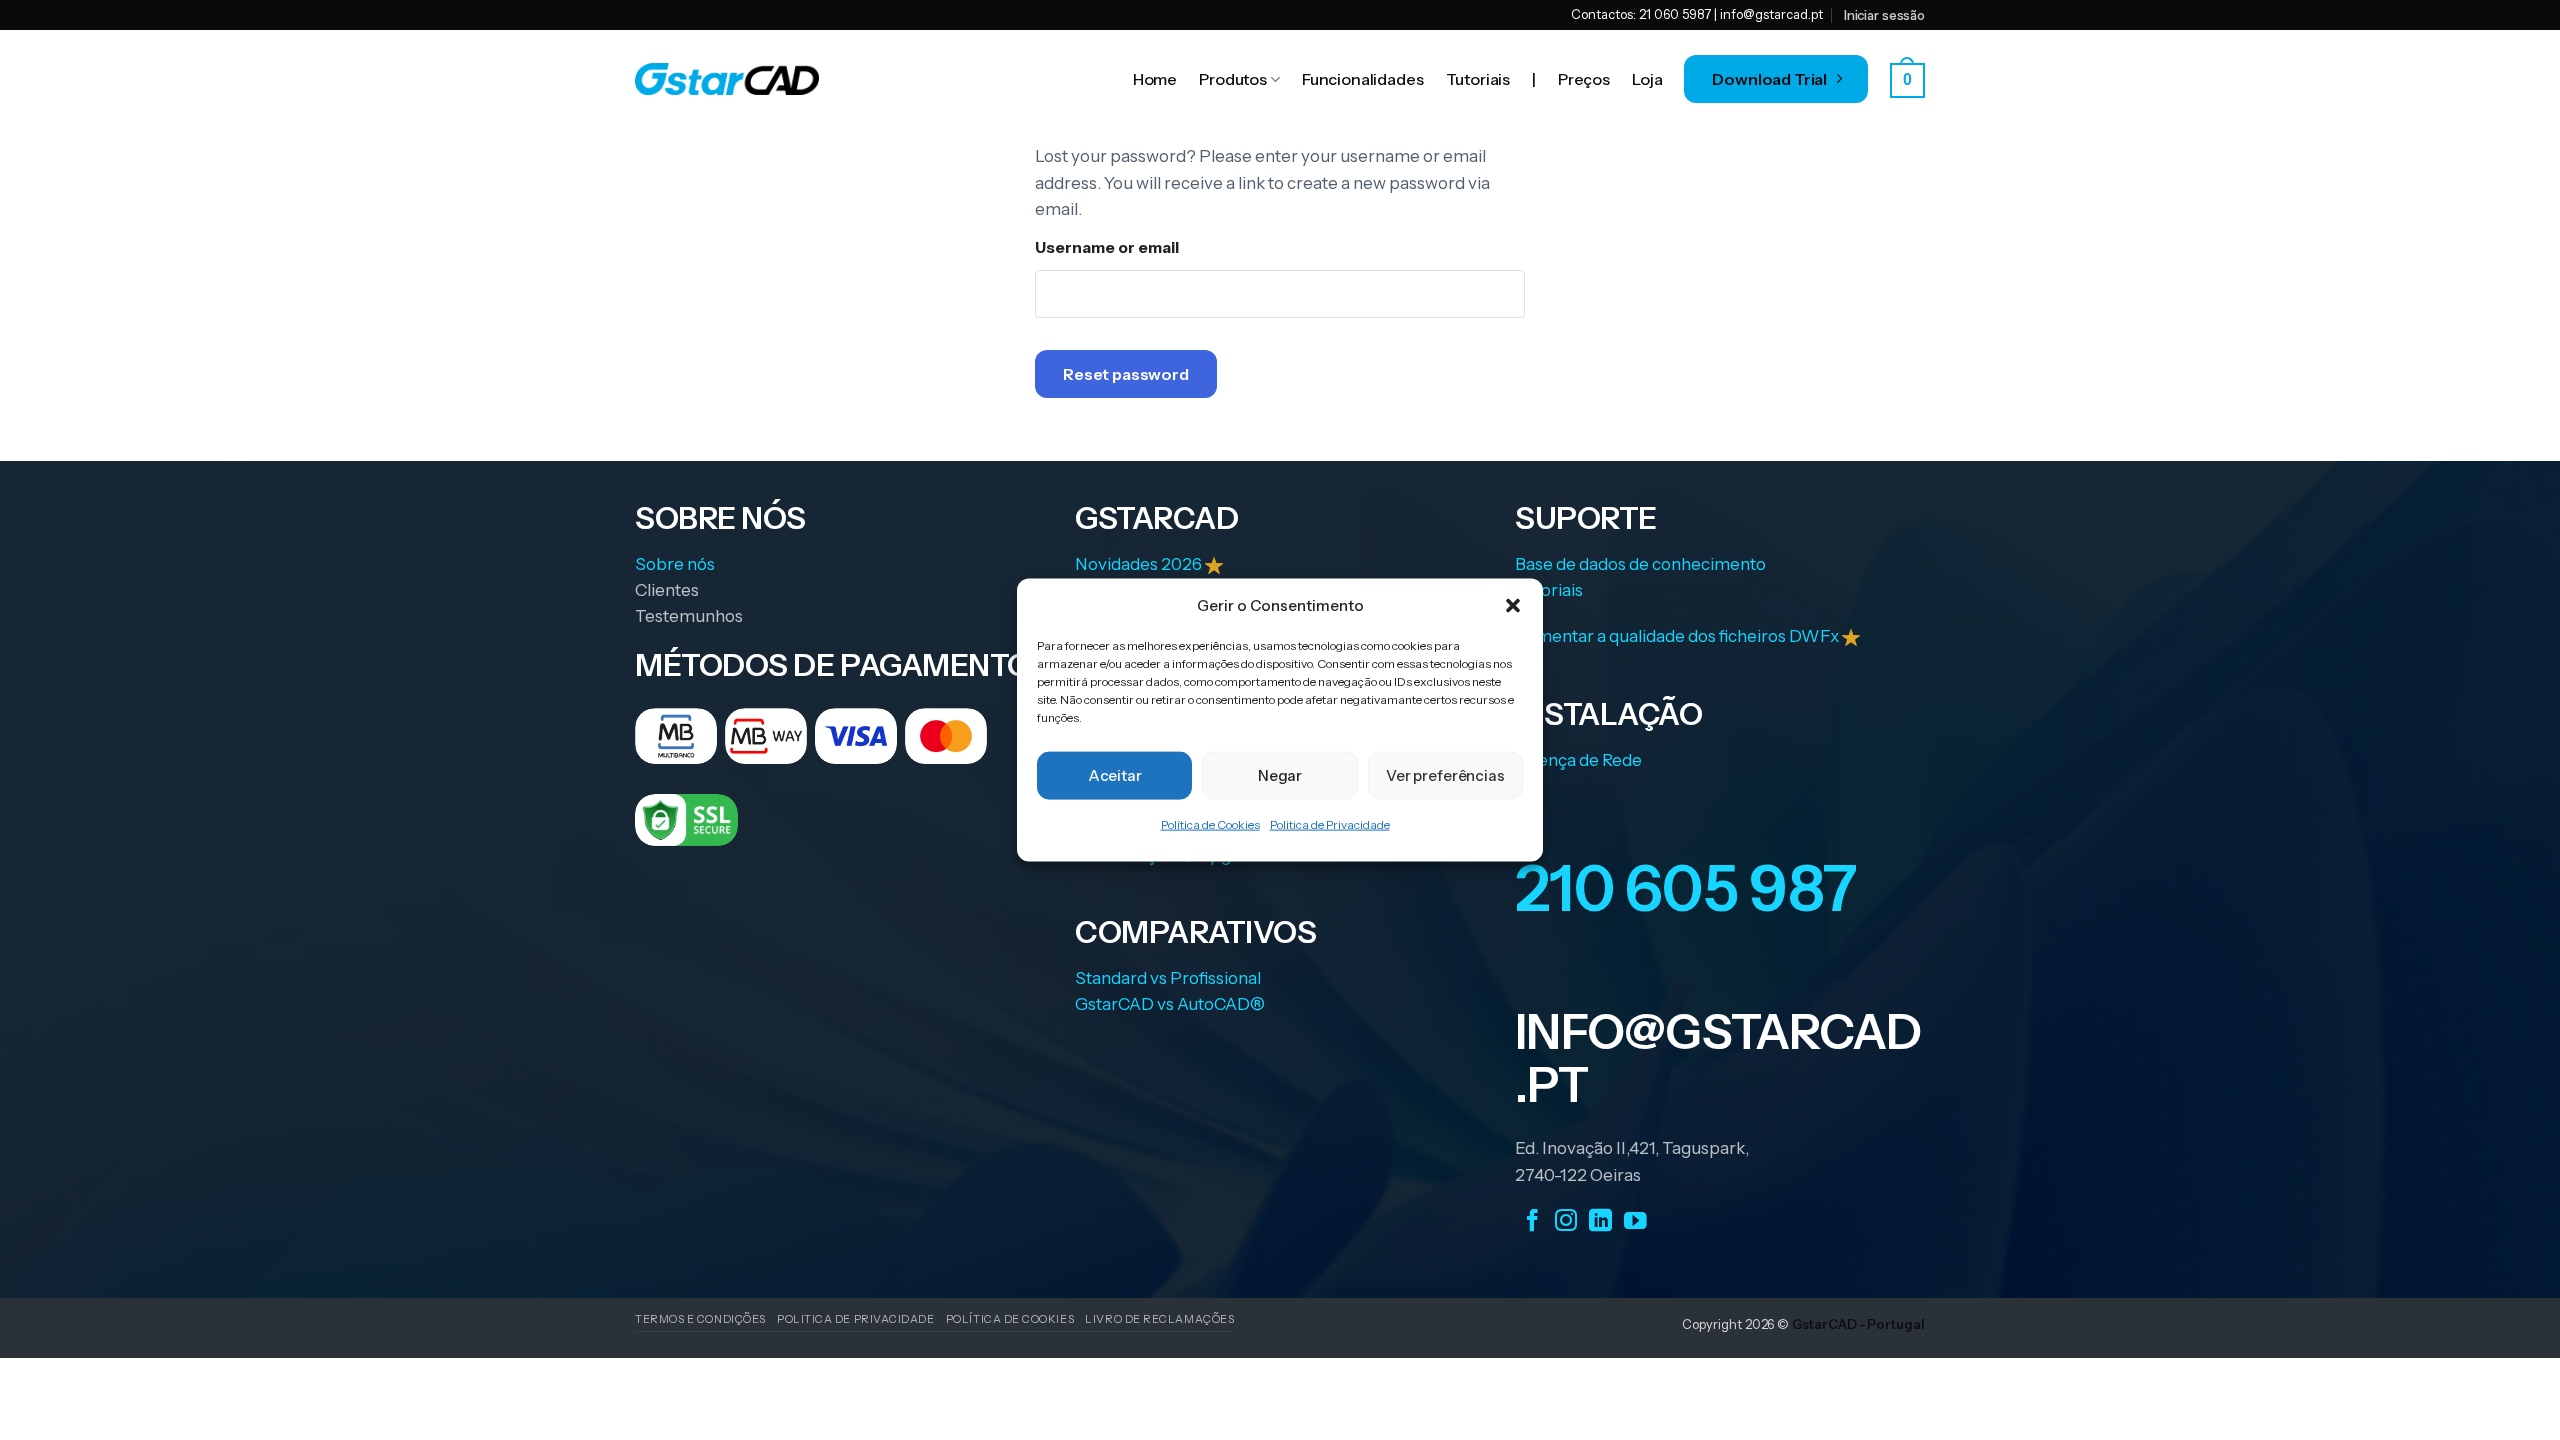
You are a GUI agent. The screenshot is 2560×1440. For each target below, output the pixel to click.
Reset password (1126, 374)
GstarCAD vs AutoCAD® (1170, 1004)
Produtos (1233, 79)
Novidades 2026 (1140, 564)
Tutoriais (1478, 79)
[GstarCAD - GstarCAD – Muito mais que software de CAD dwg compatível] (727, 79)
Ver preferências (1445, 775)
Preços (1584, 79)
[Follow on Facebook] (1532, 1221)
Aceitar (1115, 775)
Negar (1280, 775)
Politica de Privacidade (1330, 824)
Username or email (1107, 247)
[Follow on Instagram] (1566, 1221)
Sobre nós (675, 564)
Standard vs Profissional (1168, 978)
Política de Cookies (1210, 824)
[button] (1513, 605)
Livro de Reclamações (1159, 1319)
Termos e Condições (700, 1319)
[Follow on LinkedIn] (1600, 1221)
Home (1155, 79)
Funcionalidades (1363, 79)
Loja (1647, 79)
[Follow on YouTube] (1635, 1221)
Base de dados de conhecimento (1640, 564)
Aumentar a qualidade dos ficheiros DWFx (1678, 636)
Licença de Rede (1578, 760)
